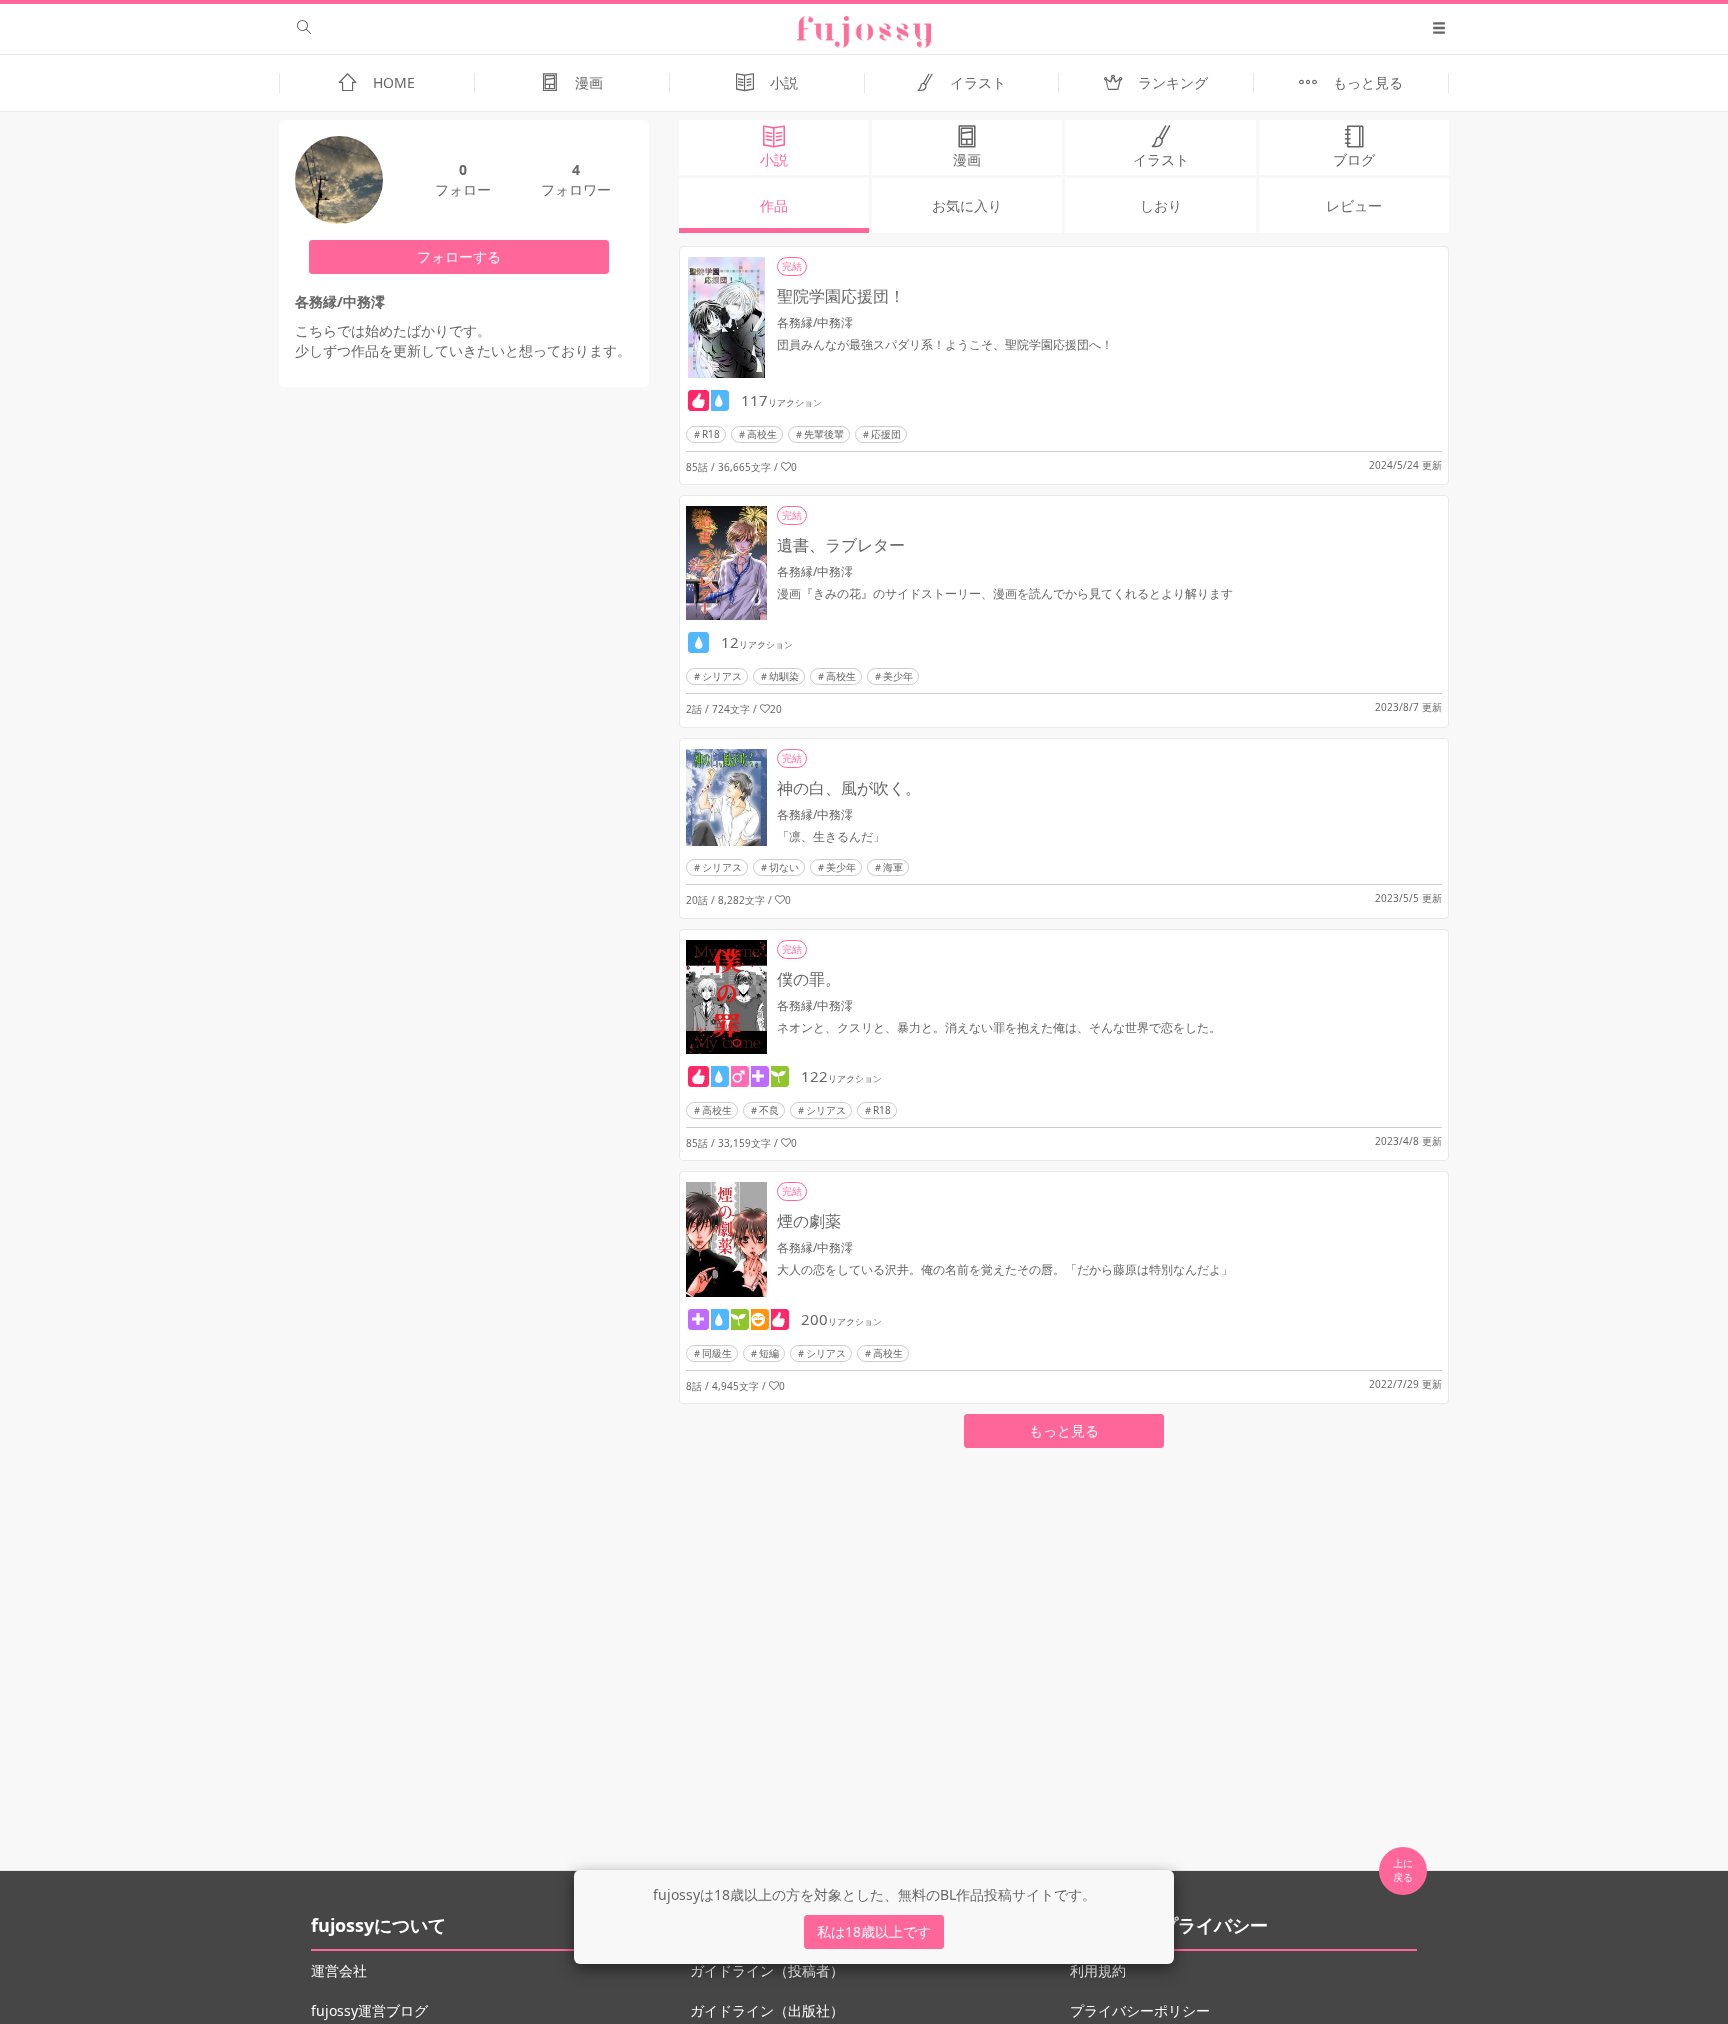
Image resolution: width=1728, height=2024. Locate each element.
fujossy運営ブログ (369, 2010)
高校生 (762, 434)
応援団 (886, 434)
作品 (774, 205)
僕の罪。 (809, 979)
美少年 (898, 676)
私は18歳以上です (874, 1931)
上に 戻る (1403, 1870)
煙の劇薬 (809, 1221)
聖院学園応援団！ (841, 296)
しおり (1161, 205)
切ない (784, 867)
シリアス (722, 676)
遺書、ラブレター (841, 545)
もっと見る (1064, 1430)
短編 (769, 1353)
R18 (711, 434)
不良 (769, 1110)
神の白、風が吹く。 (849, 788)
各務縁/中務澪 (815, 322)
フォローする (459, 256)
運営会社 (339, 1970)
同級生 (717, 1353)
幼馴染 (784, 676)
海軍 (893, 867)
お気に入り (967, 205)
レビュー (1354, 205)
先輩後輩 (824, 434)
